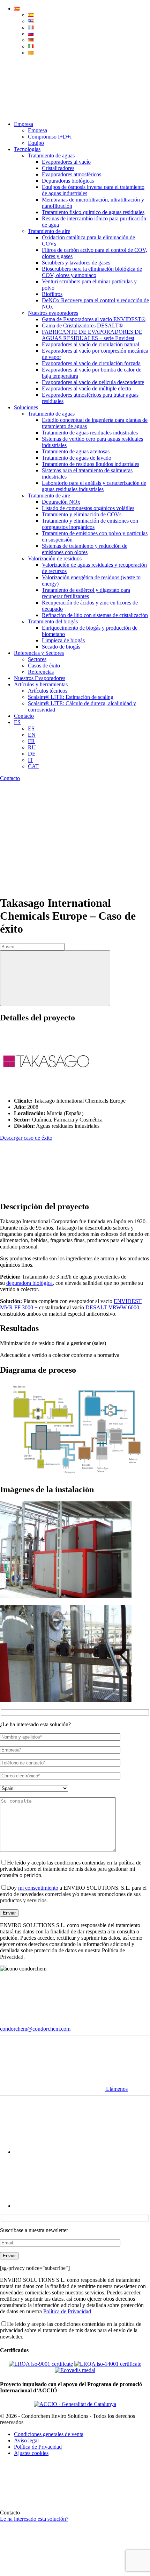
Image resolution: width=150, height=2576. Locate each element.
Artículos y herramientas (41, 684)
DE (32, 754)
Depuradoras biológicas (68, 181)
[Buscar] (55, 978)
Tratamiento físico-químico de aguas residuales (93, 212)
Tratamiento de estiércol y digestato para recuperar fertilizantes (86, 593)
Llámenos (116, 2089)
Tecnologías (27, 149)
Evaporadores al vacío (66, 162)
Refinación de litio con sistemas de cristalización (95, 615)
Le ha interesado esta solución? (34, 2519)
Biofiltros (52, 294)
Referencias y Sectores (39, 653)
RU (32, 747)
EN (32, 735)
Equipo (36, 143)
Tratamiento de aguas (51, 155)
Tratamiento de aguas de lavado (77, 458)
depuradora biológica (29, 1283)
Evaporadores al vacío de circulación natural (91, 344)
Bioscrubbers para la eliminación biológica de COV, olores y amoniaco (92, 272)
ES (17, 722)
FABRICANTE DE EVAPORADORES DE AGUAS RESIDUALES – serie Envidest (92, 335)
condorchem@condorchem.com (35, 2029)
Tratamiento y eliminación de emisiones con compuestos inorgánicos (90, 524)
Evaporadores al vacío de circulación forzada (91, 363)
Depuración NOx (61, 502)
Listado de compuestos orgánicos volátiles (88, 508)
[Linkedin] (66, 2206)
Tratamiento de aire (49, 231)
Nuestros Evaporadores (40, 678)
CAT (33, 766)
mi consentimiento (38, 1888)
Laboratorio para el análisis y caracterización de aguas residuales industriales (94, 486)
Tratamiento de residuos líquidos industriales (91, 464)
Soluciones (26, 407)
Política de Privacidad (67, 2311)
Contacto (24, 716)
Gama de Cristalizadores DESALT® (82, 325)
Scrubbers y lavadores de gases (76, 263)
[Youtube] (66, 2152)
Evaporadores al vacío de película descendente (93, 382)
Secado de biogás (61, 647)
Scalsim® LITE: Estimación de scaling (71, 697)
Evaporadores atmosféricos (72, 174)
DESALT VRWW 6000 (112, 1307)
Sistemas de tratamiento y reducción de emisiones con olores (85, 549)
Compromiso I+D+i (50, 137)
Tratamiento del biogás (53, 621)
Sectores (37, 659)
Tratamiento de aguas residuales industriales (90, 433)
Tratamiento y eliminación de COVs (82, 514)
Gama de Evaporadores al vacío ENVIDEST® (94, 319)
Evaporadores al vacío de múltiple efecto (87, 388)
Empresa (24, 124)
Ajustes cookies (31, 2453)
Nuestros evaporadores (53, 313)
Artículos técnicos (48, 691)
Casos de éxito (44, 666)
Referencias (41, 672)
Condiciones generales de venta (49, 2434)
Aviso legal (26, 2440)
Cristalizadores (58, 168)
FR (31, 741)
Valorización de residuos (55, 558)
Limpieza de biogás (63, 640)
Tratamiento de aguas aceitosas (76, 451)
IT (31, 760)
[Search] (52, 112)
